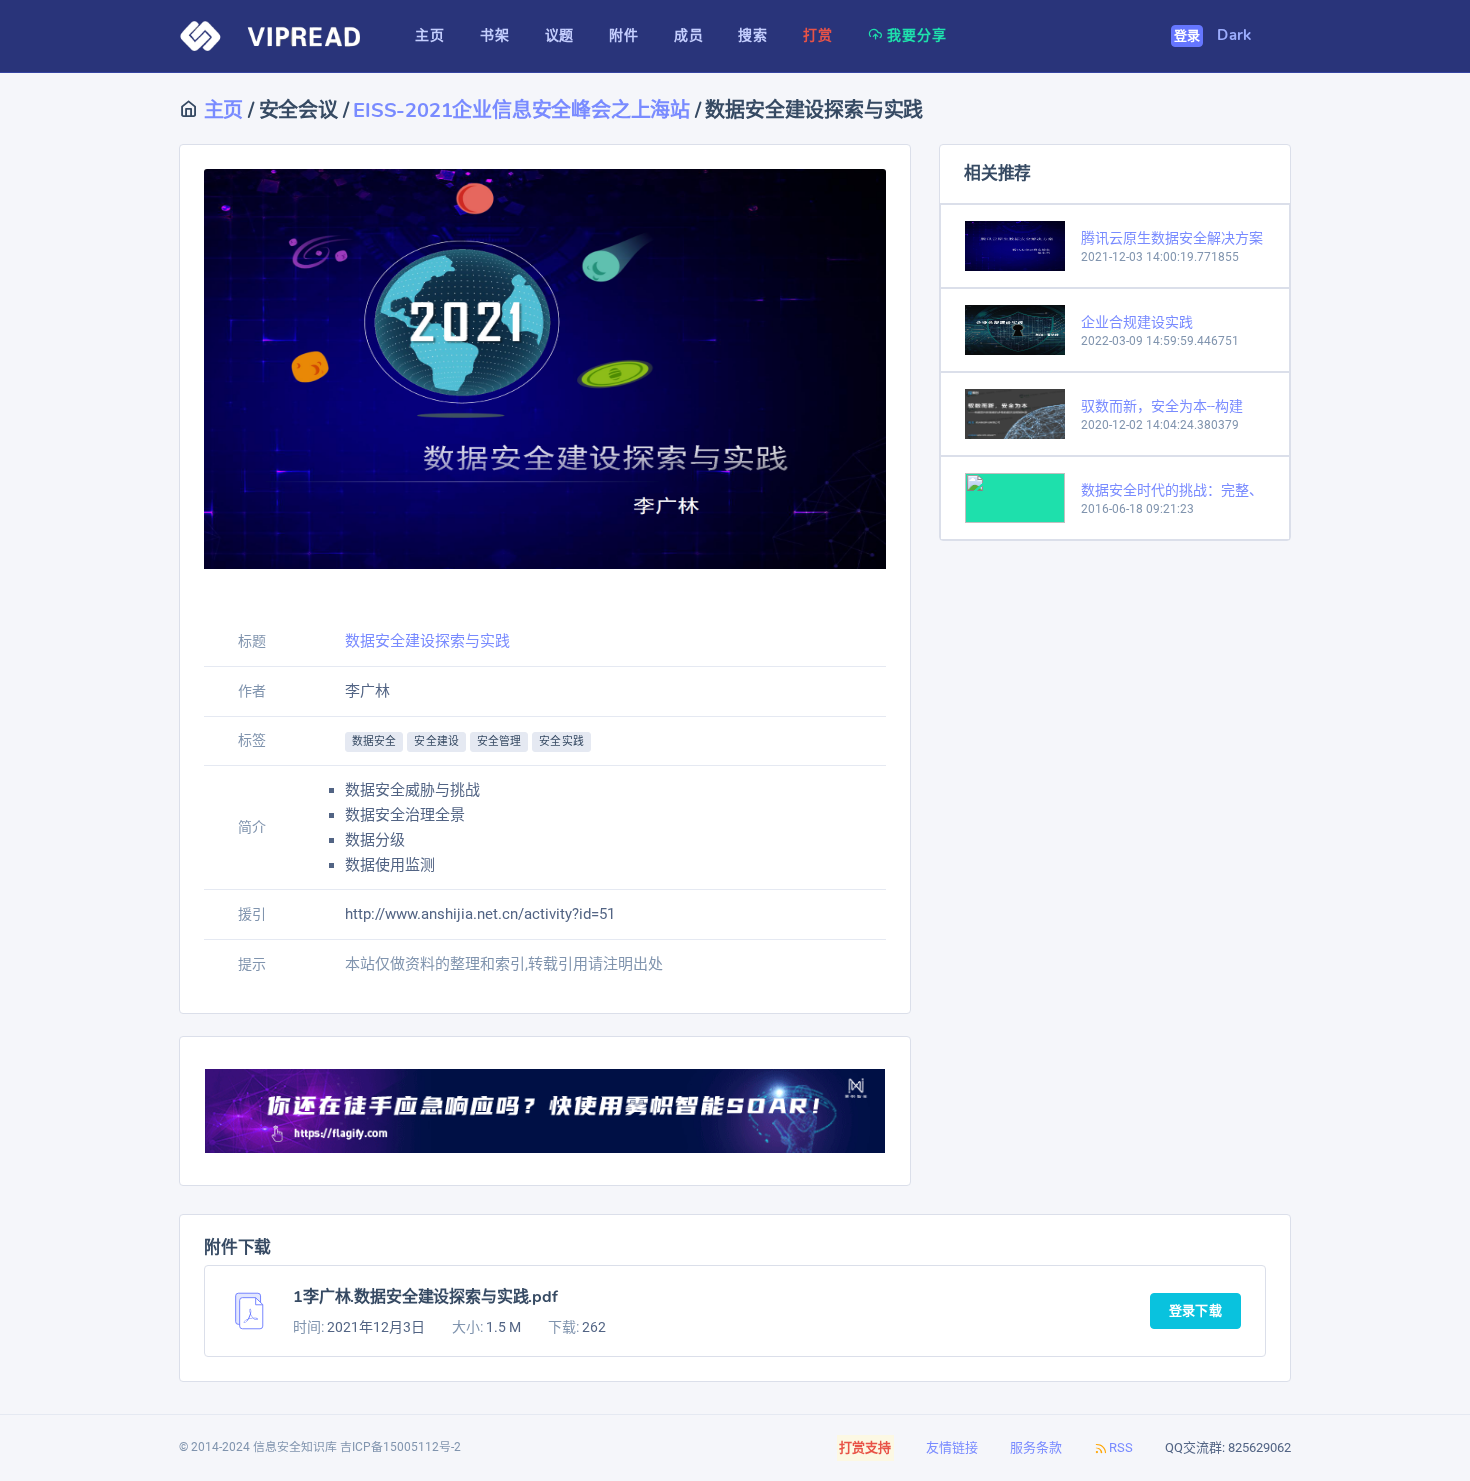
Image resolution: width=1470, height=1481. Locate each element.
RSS (1121, 1447)
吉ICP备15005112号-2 (400, 1447)
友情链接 (952, 1447)
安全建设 (436, 741)
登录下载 (1195, 1311)
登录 (1187, 36)
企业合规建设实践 (1137, 322)
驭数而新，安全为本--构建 (1162, 406)
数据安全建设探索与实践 (427, 641)
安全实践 (561, 741)
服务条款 (1036, 1447)
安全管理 (499, 741)
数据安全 (374, 741)
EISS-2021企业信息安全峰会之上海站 (521, 110)
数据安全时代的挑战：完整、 (1172, 490)
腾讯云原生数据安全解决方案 (1172, 238)
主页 (221, 110)
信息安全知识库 (295, 1447)
